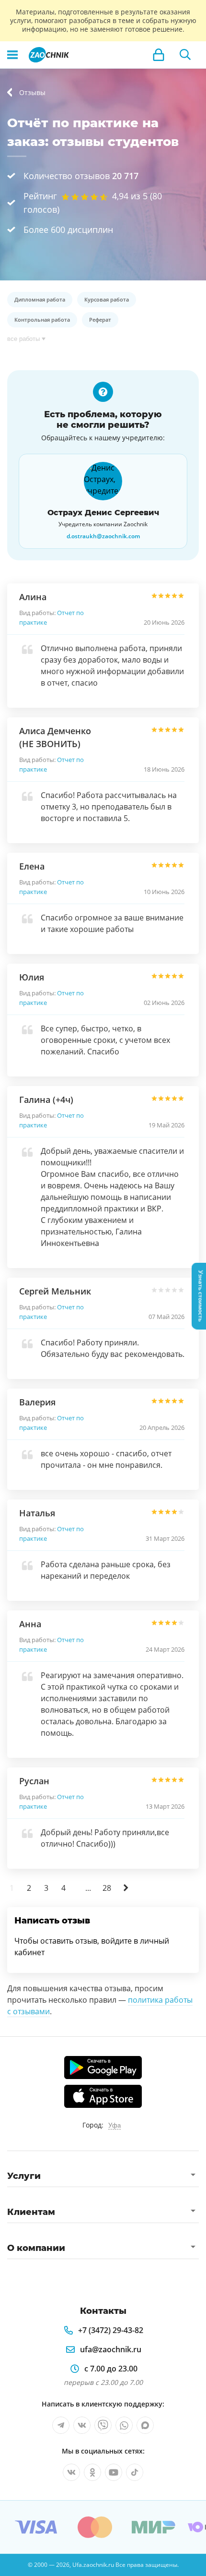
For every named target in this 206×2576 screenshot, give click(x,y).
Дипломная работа (40, 299)
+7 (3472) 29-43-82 (111, 2330)
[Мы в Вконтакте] (82, 2425)
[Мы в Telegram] (61, 2425)
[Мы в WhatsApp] (124, 2425)
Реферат (100, 320)
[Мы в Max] (145, 2425)
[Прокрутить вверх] (11, 2564)
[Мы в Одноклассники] (92, 2472)
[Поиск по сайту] (185, 55)
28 (107, 1888)
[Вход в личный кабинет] (159, 55)
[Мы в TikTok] (135, 2472)
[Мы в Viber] (103, 2425)
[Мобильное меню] (12, 55)
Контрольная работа (42, 320)
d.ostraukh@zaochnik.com (103, 536)
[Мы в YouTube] (114, 2472)
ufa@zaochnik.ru (111, 2349)
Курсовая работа (107, 299)
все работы (23, 339)
